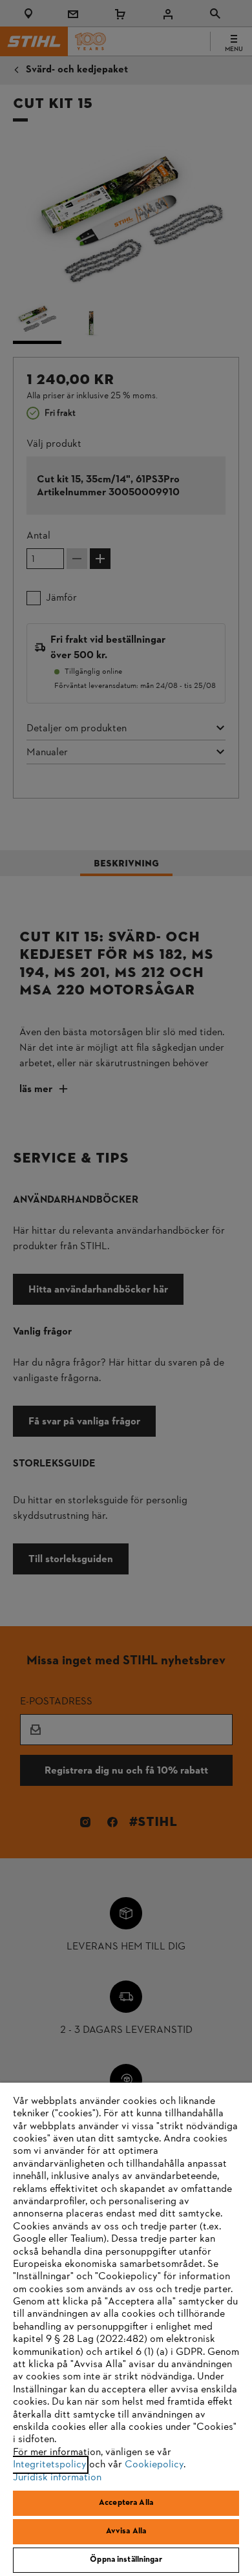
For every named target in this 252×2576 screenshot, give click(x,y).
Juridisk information (57, 2478)
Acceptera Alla (126, 2503)
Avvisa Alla (126, 2531)
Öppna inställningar (126, 2560)
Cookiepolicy (154, 2465)
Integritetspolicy (50, 2465)
